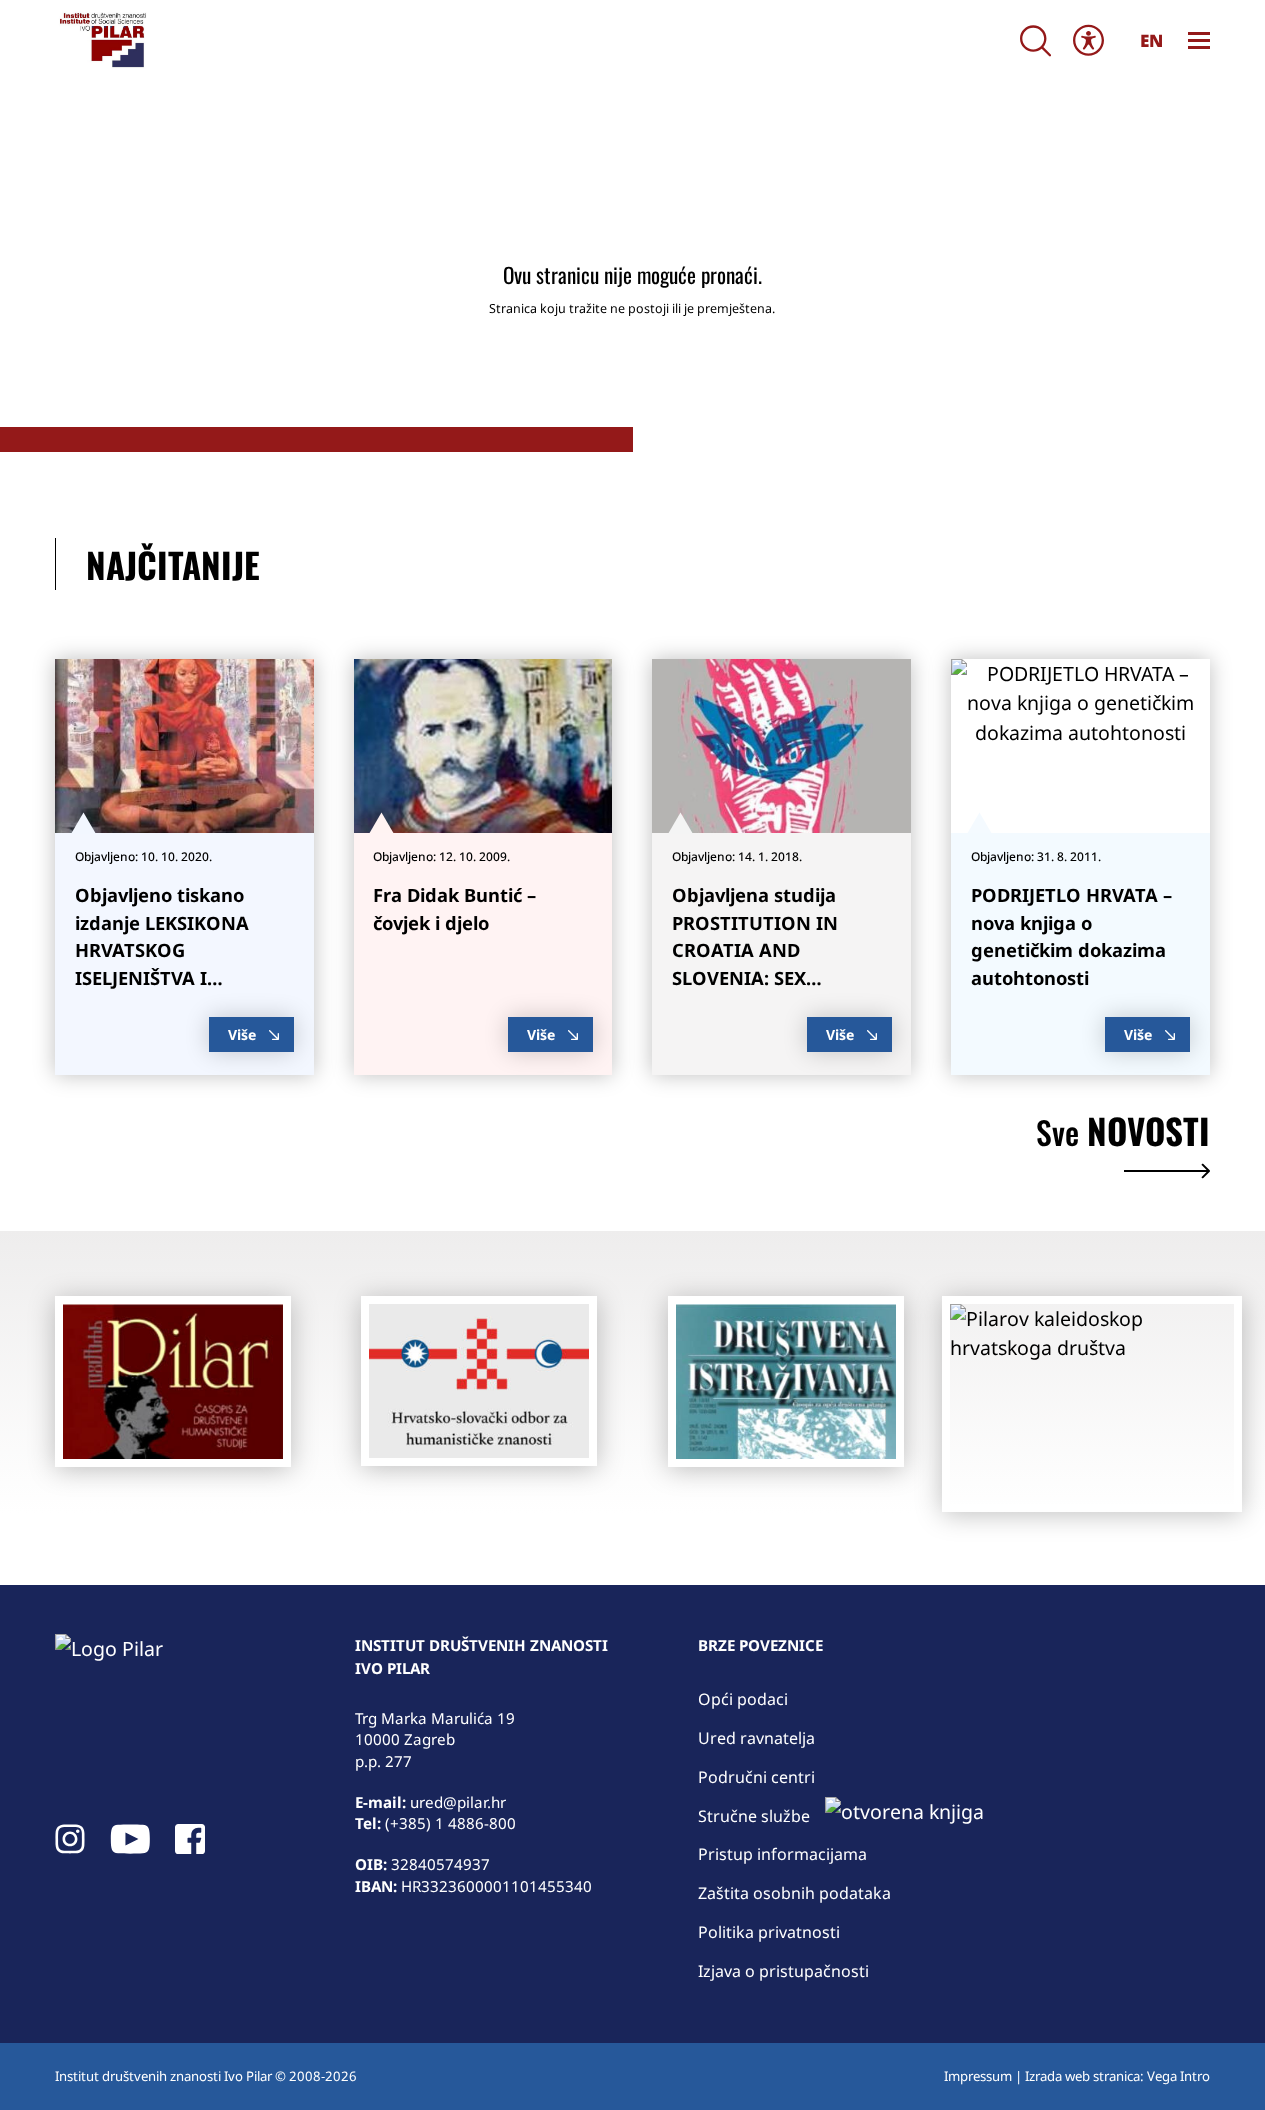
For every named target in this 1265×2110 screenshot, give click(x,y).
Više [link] (242, 1034)
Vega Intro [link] (1178, 2076)
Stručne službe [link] (754, 1816)
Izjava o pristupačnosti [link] (783, 1971)
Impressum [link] (978, 2076)
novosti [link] (1123, 1134)
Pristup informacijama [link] (782, 1854)
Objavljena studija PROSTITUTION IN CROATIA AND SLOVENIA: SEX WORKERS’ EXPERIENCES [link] (780, 949)
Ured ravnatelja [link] (756, 1738)
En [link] (1151, 40)
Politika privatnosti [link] (769, 1932)
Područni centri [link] (756, 1777)
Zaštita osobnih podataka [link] (794, 1893)
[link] (101, 40)
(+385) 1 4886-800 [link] (450, 1823)
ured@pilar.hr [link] (458, 1802)
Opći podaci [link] (743, 1699)
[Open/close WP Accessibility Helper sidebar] (1088, 40)
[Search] (1035, 40)
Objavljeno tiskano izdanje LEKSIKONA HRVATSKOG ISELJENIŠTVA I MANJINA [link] (162, 949)
